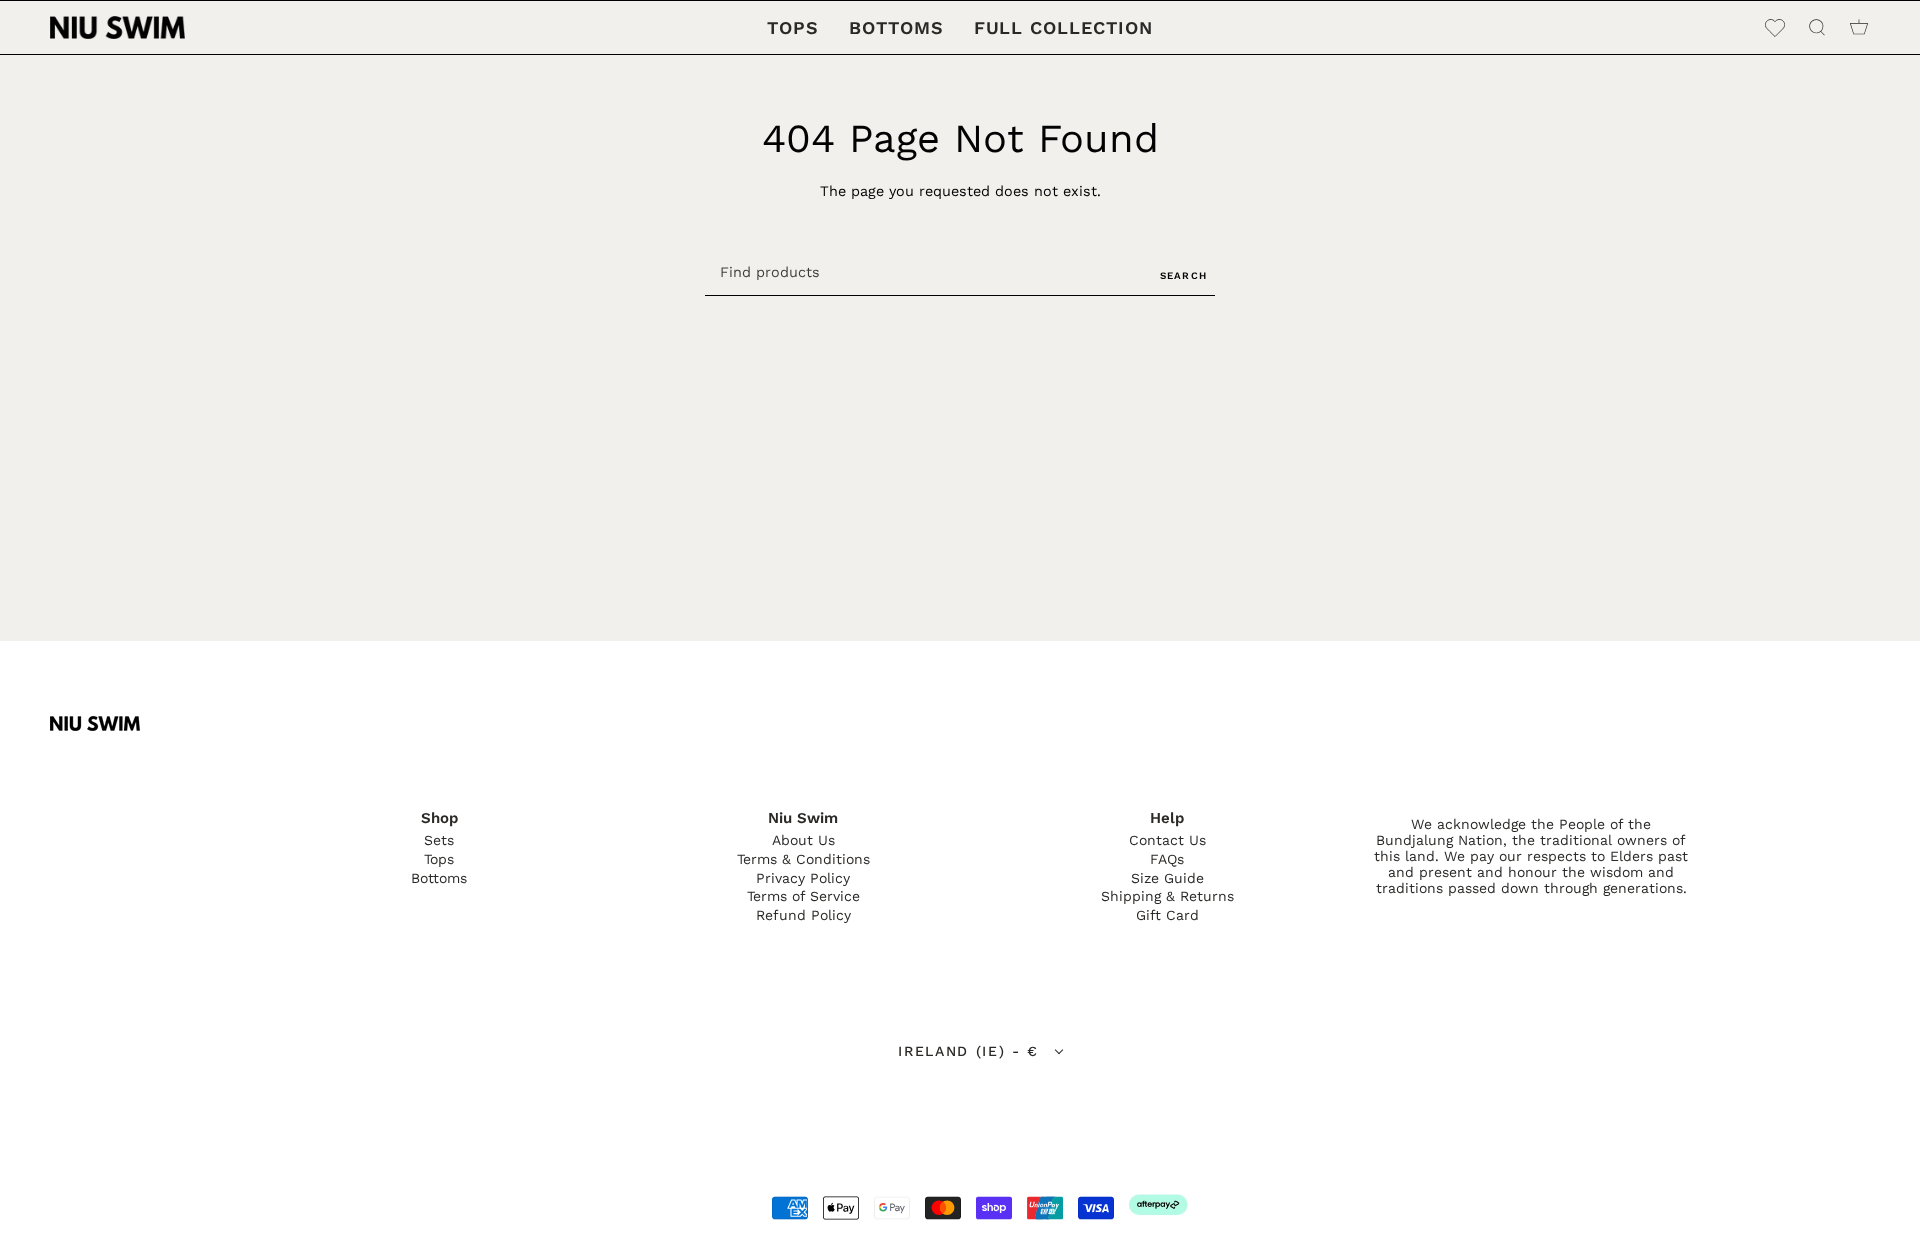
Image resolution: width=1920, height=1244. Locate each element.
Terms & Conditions (803, 859)
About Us (803, 840)
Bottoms (439, 878)
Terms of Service (803, 896)
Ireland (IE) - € (972, 1051)
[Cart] (1859, 27)
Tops (439, 859)
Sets (439, 840)
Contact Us (1167, 840)
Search (1183, 275)
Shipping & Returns (1167, 896)
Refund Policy (803, 915)
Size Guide (1167, 878)
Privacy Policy (803, 878)
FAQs (1167, 859)
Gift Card (1167, 915)
